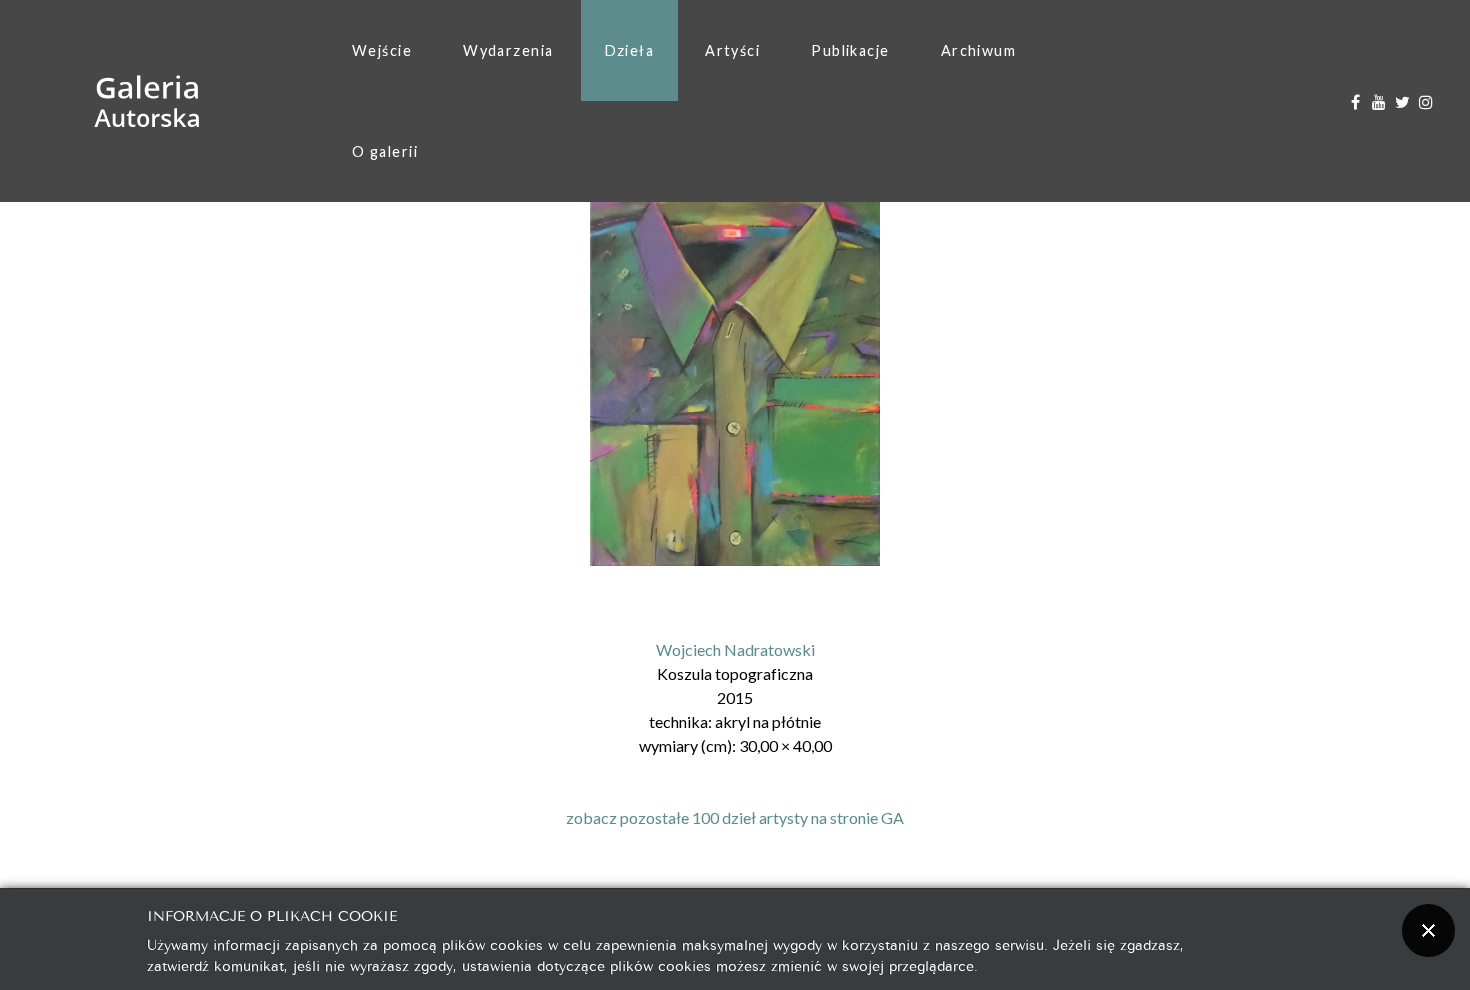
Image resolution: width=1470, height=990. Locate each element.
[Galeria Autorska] (147, 101)
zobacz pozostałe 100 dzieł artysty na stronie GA (735, 817)
